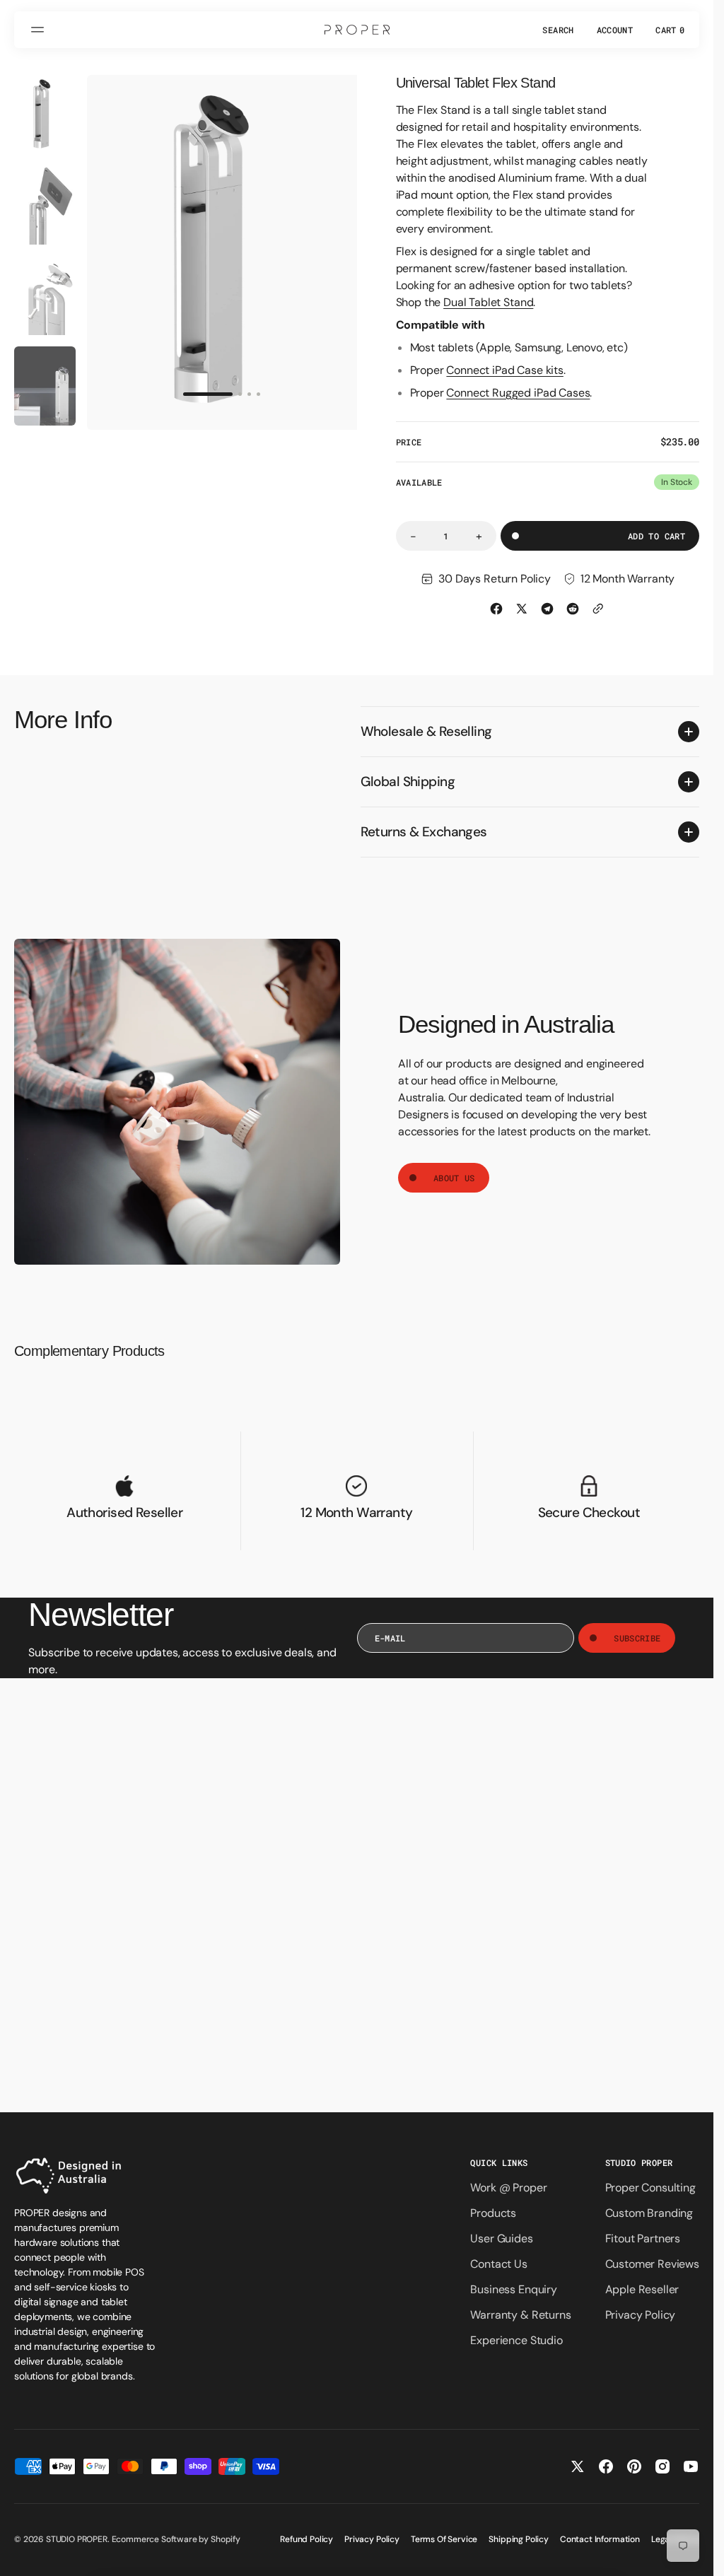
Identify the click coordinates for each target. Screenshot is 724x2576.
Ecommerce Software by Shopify (176, 2539)
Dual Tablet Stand (488, 302)
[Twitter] (522, 609)
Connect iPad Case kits (504, 370)
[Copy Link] (598, 609)
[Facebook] (496, 609)
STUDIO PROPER (77, 2539)
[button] (40, 30)
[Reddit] (573, 609)
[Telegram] (547, 609)
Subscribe (637, 1638)
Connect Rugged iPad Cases (518, 393)
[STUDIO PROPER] (357, 30)
